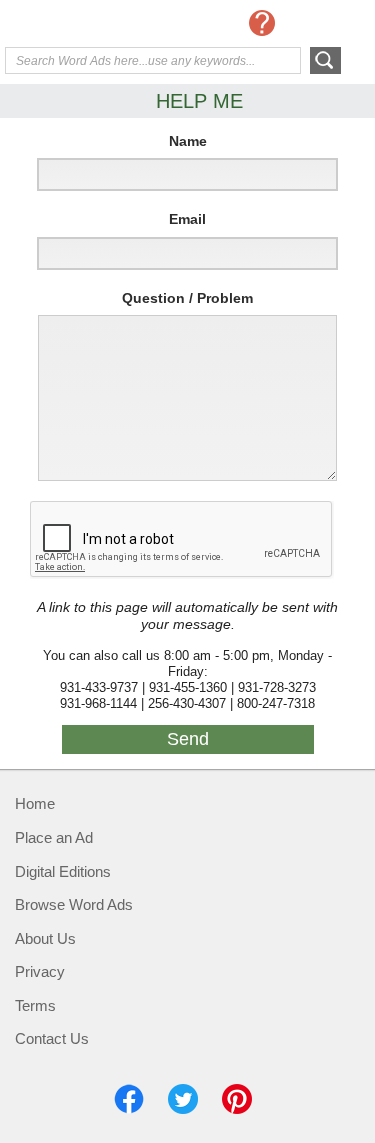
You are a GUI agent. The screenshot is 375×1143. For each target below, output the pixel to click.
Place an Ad (54, 837)
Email (187, 219)
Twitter (183, 1099)
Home (35, 803)
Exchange (85, 25)
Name (188, 141)
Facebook (129, 1099)
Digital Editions (63, 871)
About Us (45, 938)
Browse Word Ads (74, 904)
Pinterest (237, 1099)
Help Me (262, 23)
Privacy (40, 971)
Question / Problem (187, 298)
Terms (35, 1005)
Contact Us (52, 1038)
